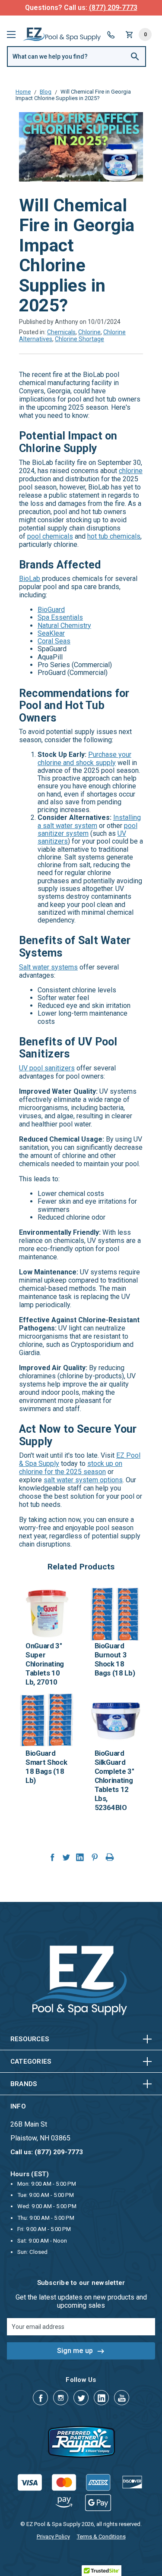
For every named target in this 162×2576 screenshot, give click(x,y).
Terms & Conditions (101, 2537)
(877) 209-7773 (113, 8)
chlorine (131, 471)
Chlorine (89, 332)
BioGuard (51, 610)
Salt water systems (48, 967)
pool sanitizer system (87, 830)
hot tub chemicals (114, 536)
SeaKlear (51, 633)
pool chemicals (50, 536)
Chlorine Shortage (79, 339)
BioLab (30, 579)
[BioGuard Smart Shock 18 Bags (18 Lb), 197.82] (47, 1721)
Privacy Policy (53, 2537)
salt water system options (83, 1480)
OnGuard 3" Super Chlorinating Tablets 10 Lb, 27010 (45, 1664)
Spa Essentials (60, 617)
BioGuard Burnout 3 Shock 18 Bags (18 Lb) (115, 1659)
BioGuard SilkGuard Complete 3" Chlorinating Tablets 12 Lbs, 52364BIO (114, 1780)
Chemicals (61, 332)
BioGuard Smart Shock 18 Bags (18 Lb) (46, 1767)
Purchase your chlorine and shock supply (84, 758)
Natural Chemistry (64, 626)
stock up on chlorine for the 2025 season (71, 1468)
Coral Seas (54, 641)
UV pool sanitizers (47, 1068)
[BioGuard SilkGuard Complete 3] (116, 1721)
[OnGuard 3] (47, 1613)
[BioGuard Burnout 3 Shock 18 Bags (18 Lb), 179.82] (116, 1613)
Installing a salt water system (89, 821)
